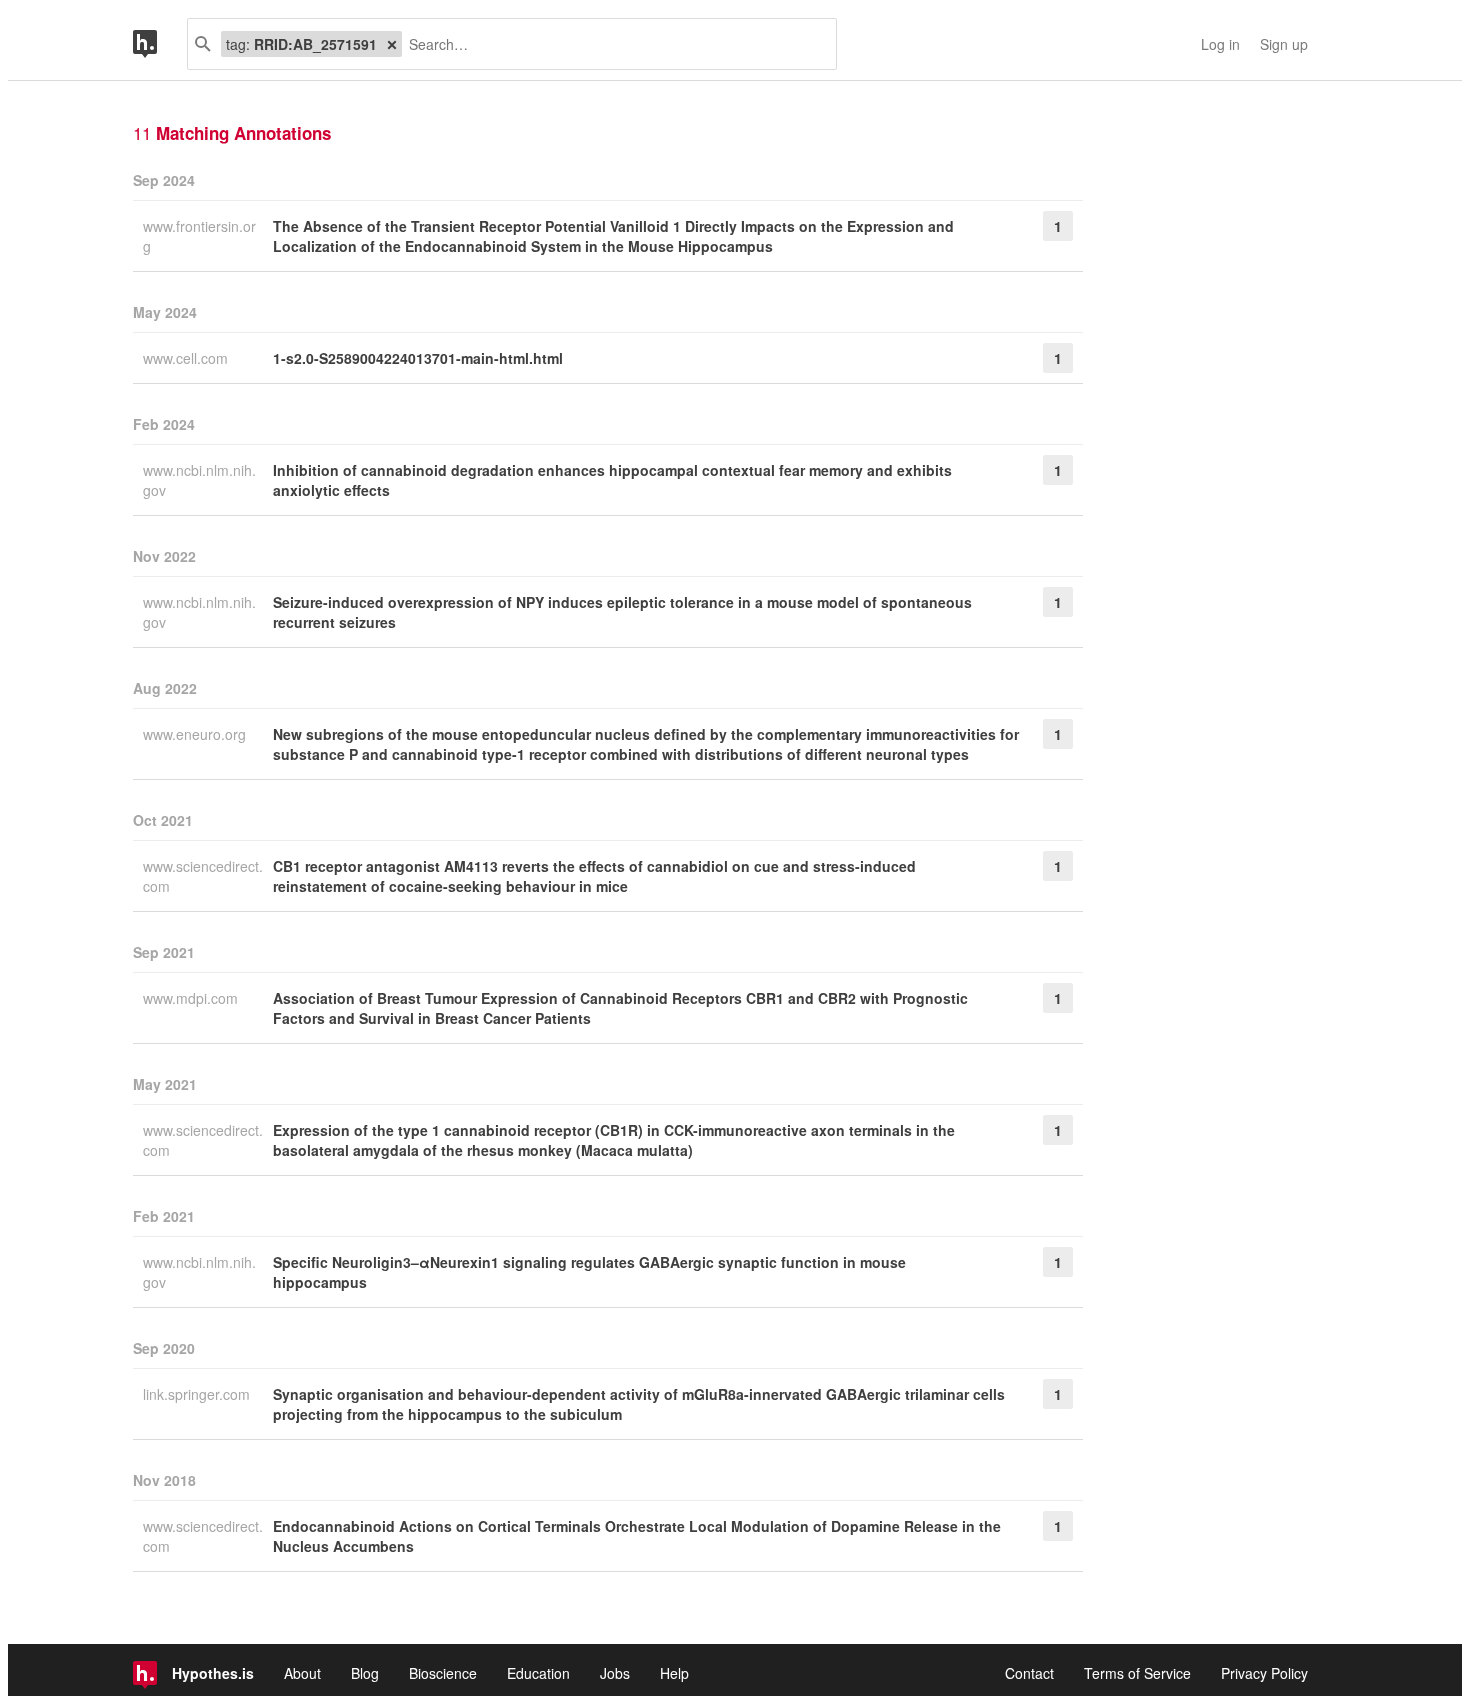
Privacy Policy (1264, 1673)
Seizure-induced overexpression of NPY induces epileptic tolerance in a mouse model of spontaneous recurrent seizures (622, 612)
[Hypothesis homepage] (160, 44)
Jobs (615, 1673)
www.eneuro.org (196, 734)
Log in (1220, 44)
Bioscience (443, 1673)
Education (538, 1673)
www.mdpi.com (192, 998)
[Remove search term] (392, 44)
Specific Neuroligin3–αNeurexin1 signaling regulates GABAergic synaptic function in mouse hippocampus (589, 1272)
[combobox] (611, 44)
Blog (365, 1673)
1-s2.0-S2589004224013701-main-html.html (418, 358)
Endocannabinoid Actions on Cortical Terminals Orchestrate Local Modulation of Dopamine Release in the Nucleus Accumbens (637, 1536)
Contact (1029, 1673)
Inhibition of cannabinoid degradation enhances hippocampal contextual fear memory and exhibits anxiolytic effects (612, 480)
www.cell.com (187, 358)
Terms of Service (1137, 1673)
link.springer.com (198, 1394)
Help (674, 1673)
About (302, 1673)
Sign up (1284, 44)
